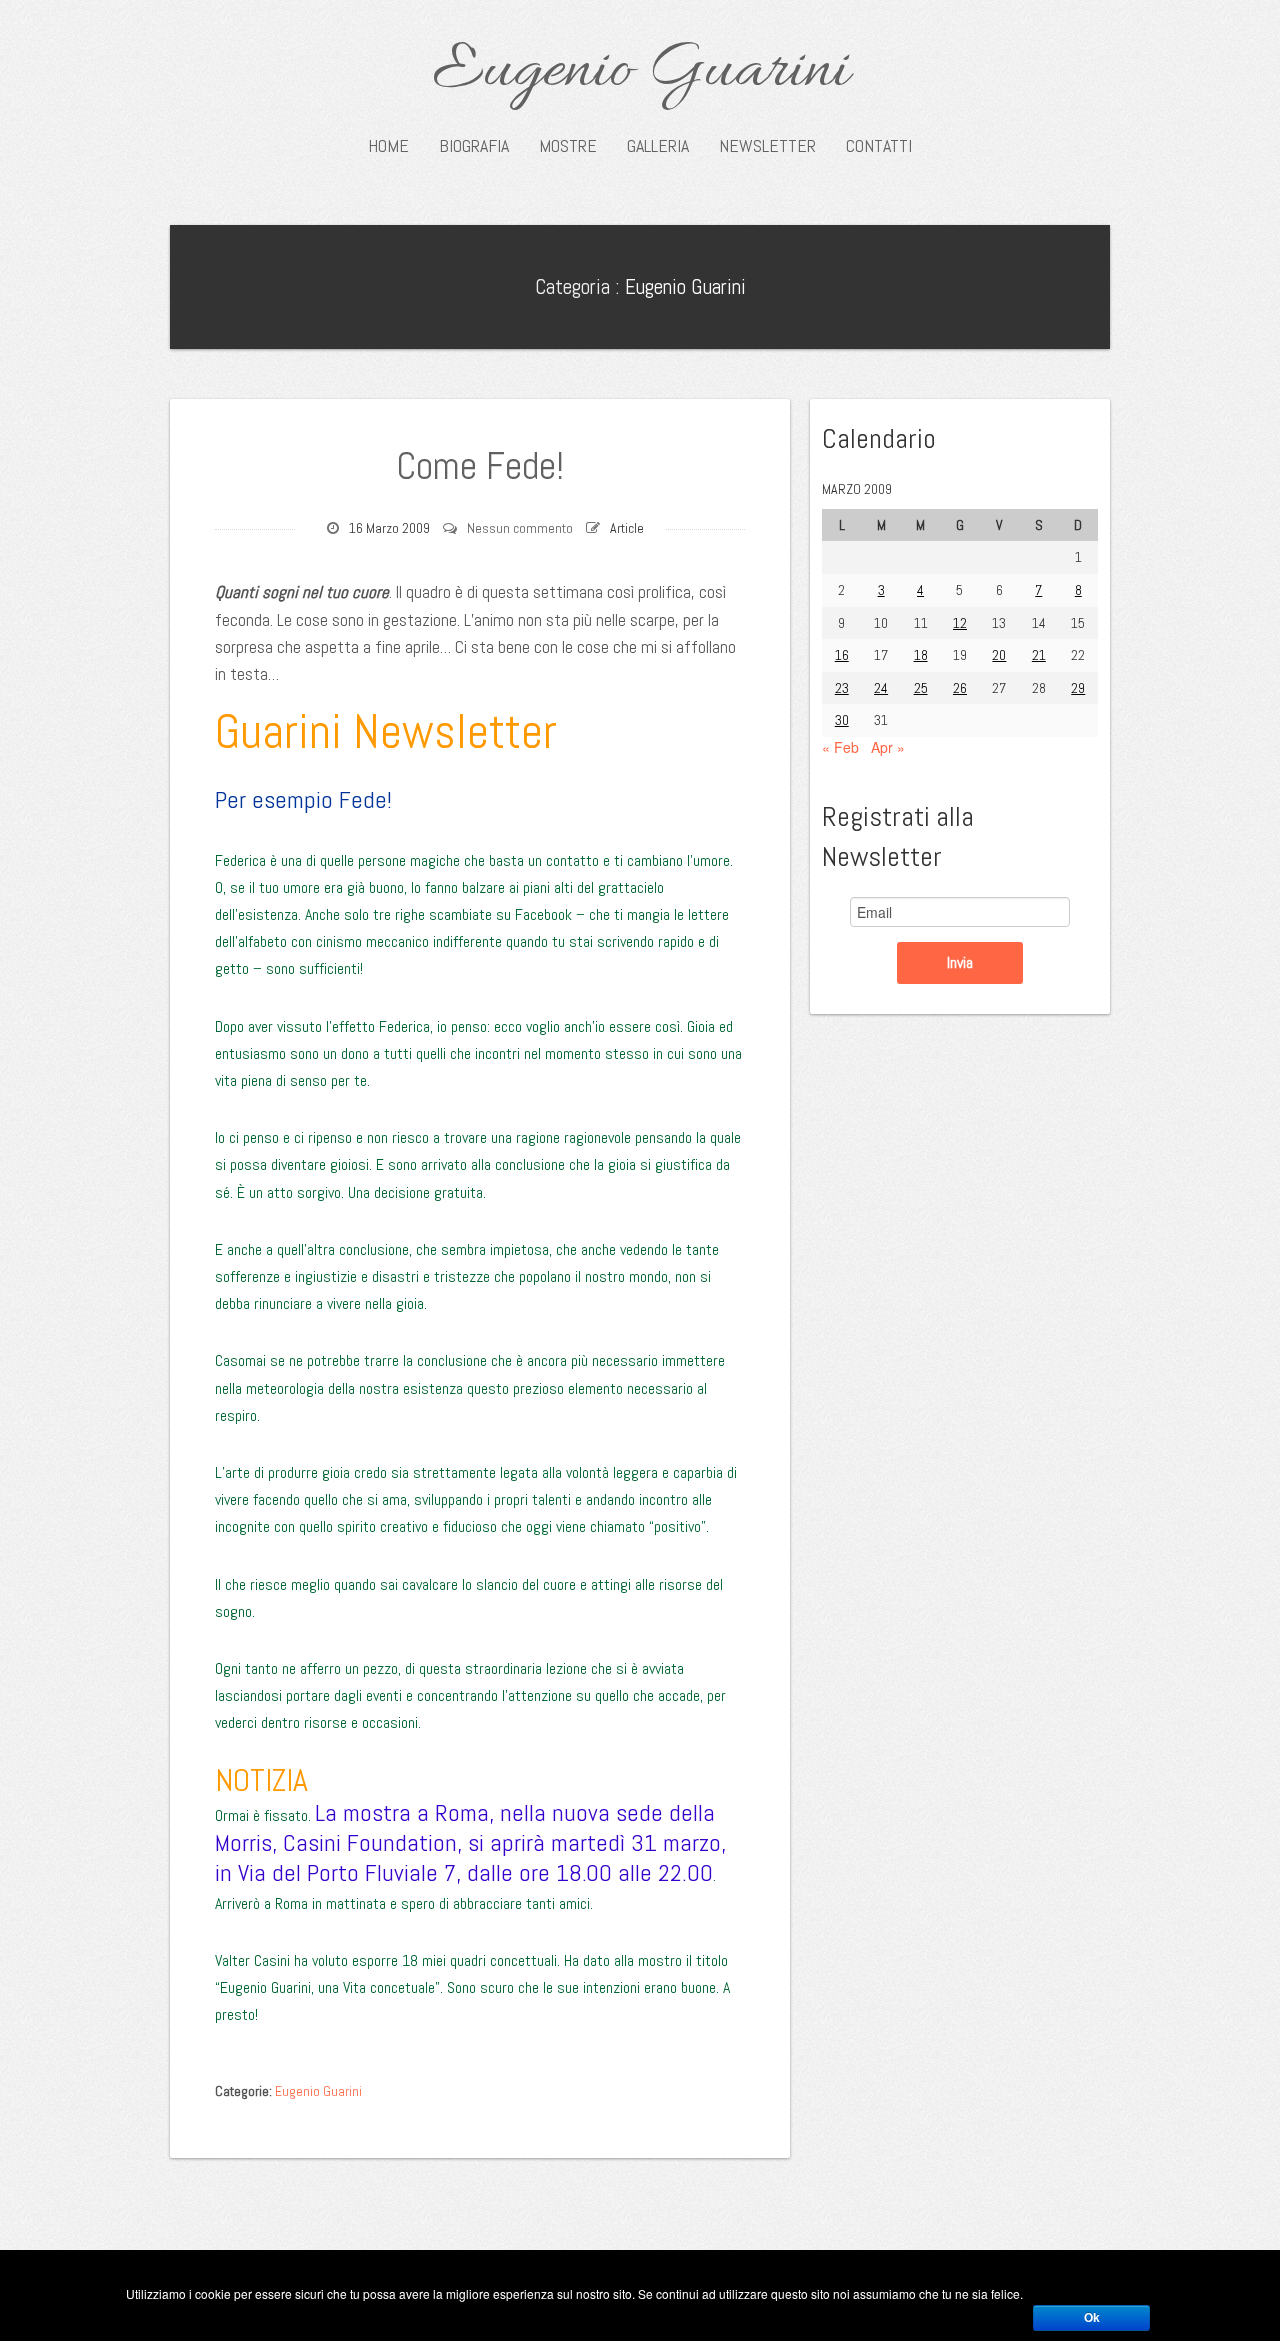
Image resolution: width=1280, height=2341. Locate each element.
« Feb (840, 747)
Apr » (888, 747)
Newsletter (767, 146)
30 (842, 720)
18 (921, 655)
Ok (1092, 2318)
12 (960, 623)
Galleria (658, 146)
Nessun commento (520, 528)
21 (1039, 655)
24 (881, 688)
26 (960, 688)
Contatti (879, 146)
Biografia (474, 146)
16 (842, 655)
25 (921, 688)
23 (842, 688)
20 (999, 655)
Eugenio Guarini (640, 72)
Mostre (568, 146)
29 (1078, 688)
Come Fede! (480, 466)
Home (388, 146)
